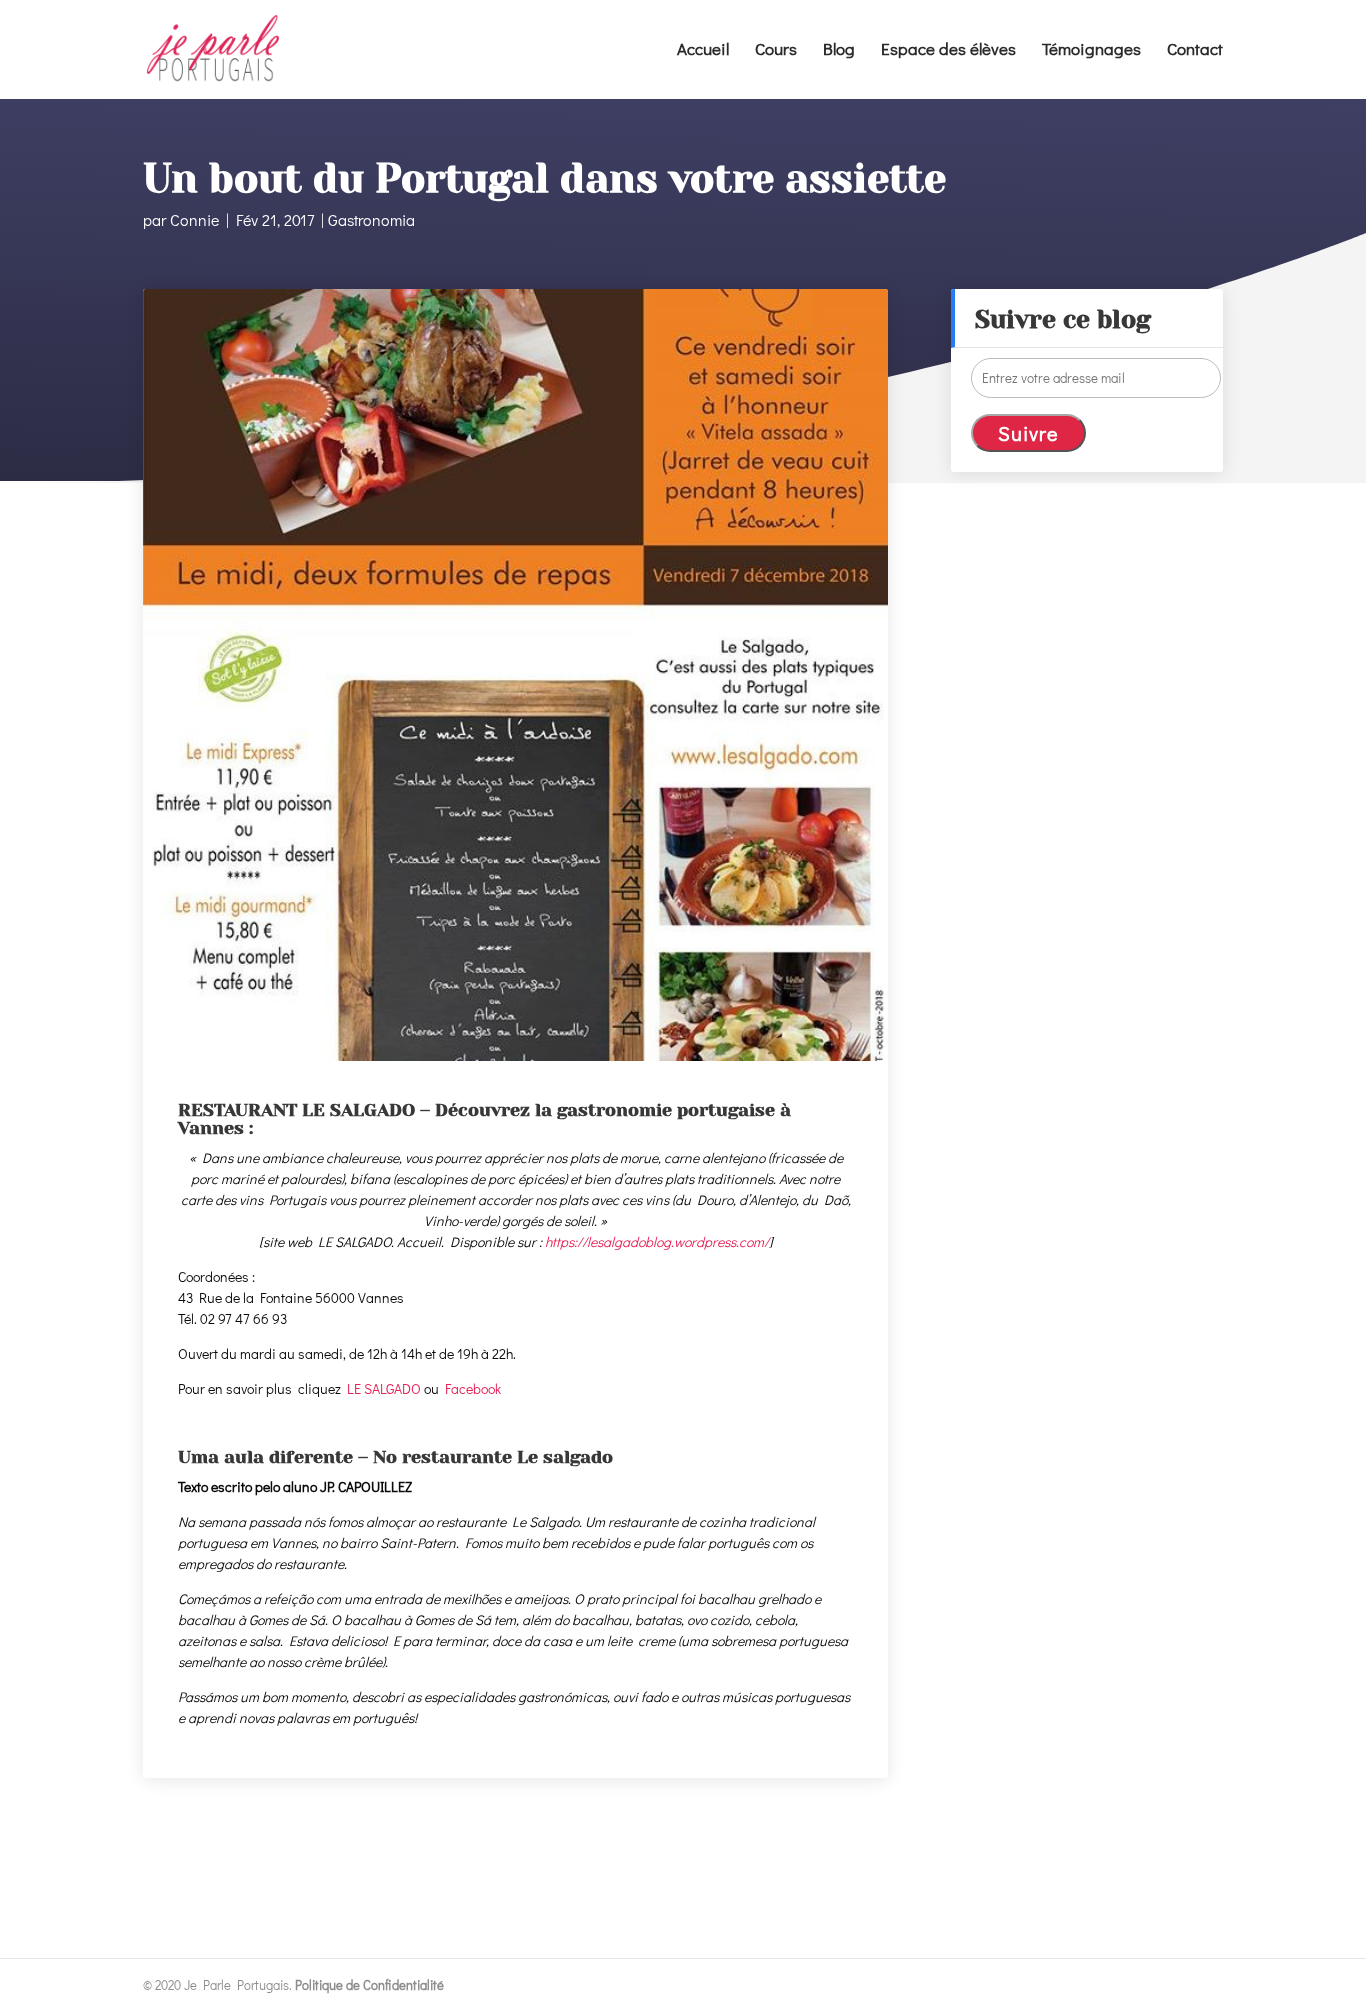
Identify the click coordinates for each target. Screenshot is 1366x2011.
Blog (839, 51)
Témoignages (1091, 51)
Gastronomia (371, 219)
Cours (776, 51)
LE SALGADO (384, 1388)
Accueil (703, 51)
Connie (194, 219)
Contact (1195, 51)
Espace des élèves (948, 51)
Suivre (1028, 433)
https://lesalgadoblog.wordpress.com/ (657, 1241)
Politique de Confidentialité (369, 1984)
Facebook (473, 1388)
